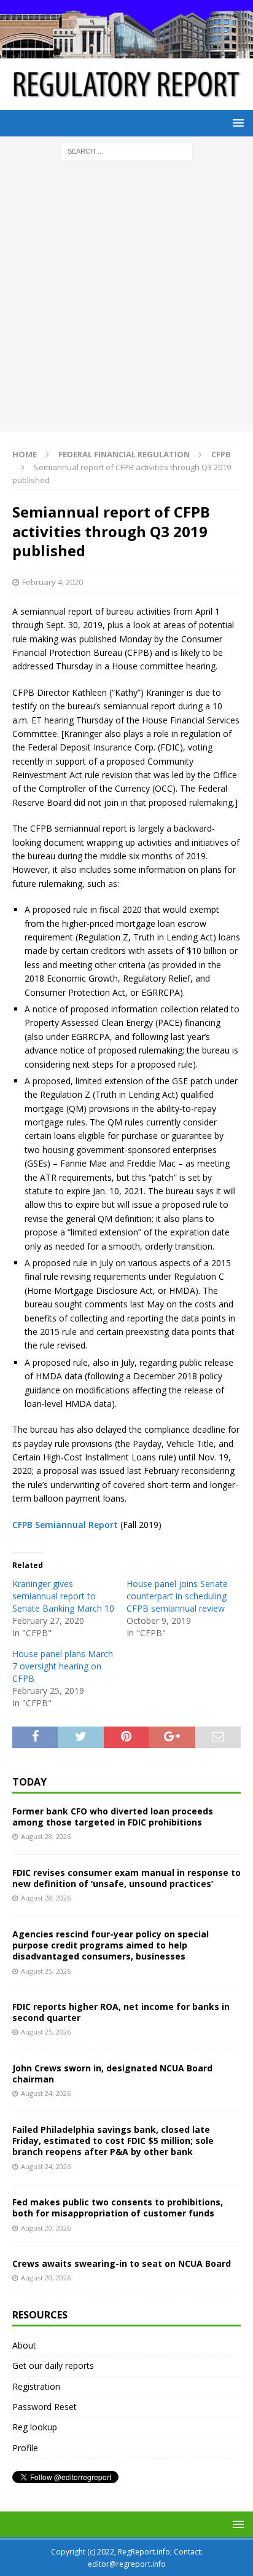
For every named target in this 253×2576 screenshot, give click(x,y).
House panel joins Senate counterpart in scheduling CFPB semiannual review (177, 1596)
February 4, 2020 (53, 582)
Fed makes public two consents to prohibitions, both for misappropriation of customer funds (118, 2208)
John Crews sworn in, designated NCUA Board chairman (112, 2074)
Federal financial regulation (124, 454)
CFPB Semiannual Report (65, 1525)
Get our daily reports (53, 2365)
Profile (25, 2448)
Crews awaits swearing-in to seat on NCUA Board (122, 2263)
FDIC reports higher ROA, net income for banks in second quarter (121, 2012)
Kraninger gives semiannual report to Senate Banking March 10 (63, 1596)
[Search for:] (127, 150)
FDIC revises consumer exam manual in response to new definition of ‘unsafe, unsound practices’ (126, 1878)
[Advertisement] (126, 299)
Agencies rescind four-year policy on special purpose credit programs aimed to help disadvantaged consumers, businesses (111, 1945)
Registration (36, 2386)
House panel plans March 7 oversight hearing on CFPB (63, 1666)
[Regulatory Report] (126, 51)
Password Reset (45, 2407)
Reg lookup (35, 2427)
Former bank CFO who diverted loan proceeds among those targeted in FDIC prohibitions (113, 1817)
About (24, 2345)
